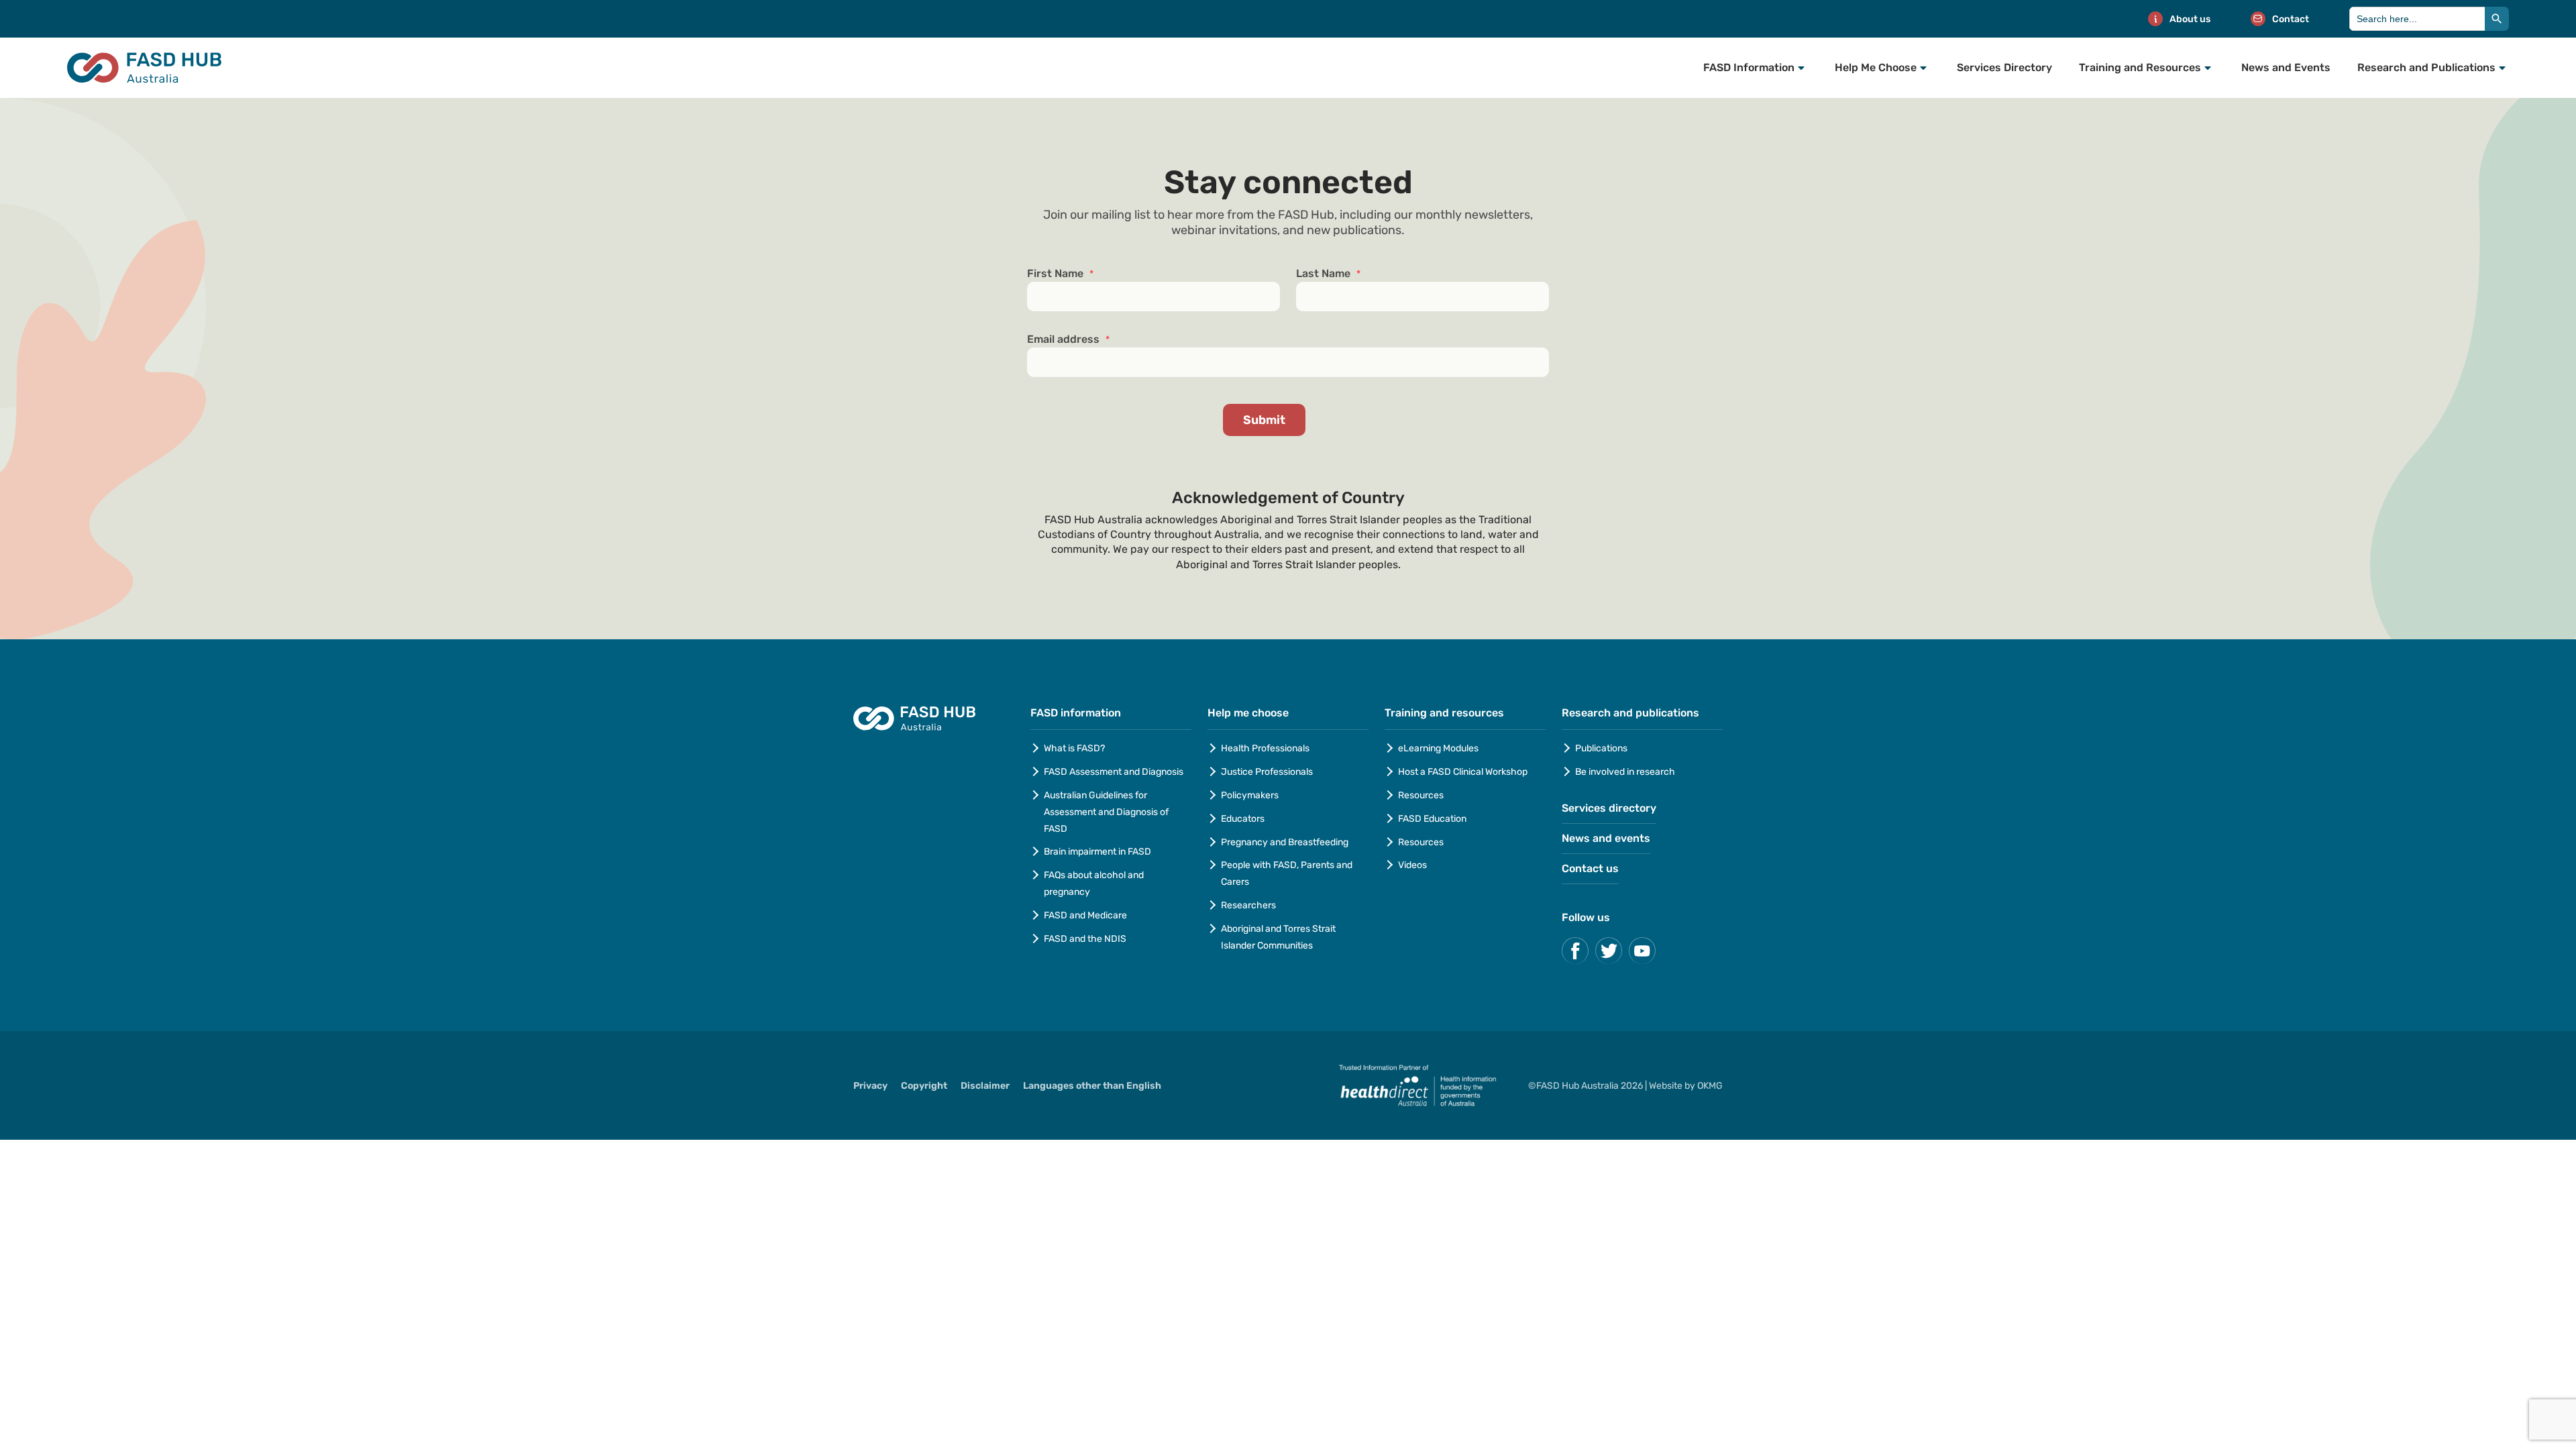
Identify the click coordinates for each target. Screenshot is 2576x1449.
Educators (1243, 819)
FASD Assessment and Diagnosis (1114, 772)
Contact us (1590, 868)
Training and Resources (2140, 67)
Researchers (1248, 905)
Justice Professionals (1268, 772)
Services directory (1609, 808)
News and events (1606, 838)
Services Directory (2004, 67)
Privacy (870, 1086)
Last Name (1328, 274)
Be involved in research (1625, 772)
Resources (1421, 795)
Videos (1412, 865)
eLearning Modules (1438, 748)
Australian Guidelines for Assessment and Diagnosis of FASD (1106, 812)
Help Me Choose (1876, 67)
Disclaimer (985, 1086)
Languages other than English (1092, 1086)
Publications (1601, 748)
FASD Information (1749, 67)
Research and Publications (2426, 67)
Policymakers (1250, 795)
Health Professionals (1265, 748)
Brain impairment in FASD (1097, 852)
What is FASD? (1074, 748)
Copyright (924, 1086)
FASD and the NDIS (1085, 939)
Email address (1068, 339)
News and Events (2286, 67)
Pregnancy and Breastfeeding (1285, 842)
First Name (1060, 274)
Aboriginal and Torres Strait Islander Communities (1278, 937)
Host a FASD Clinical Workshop (1463, 772)
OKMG (1710, 1086)
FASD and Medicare (1085, 915)
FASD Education (1432, 819)
